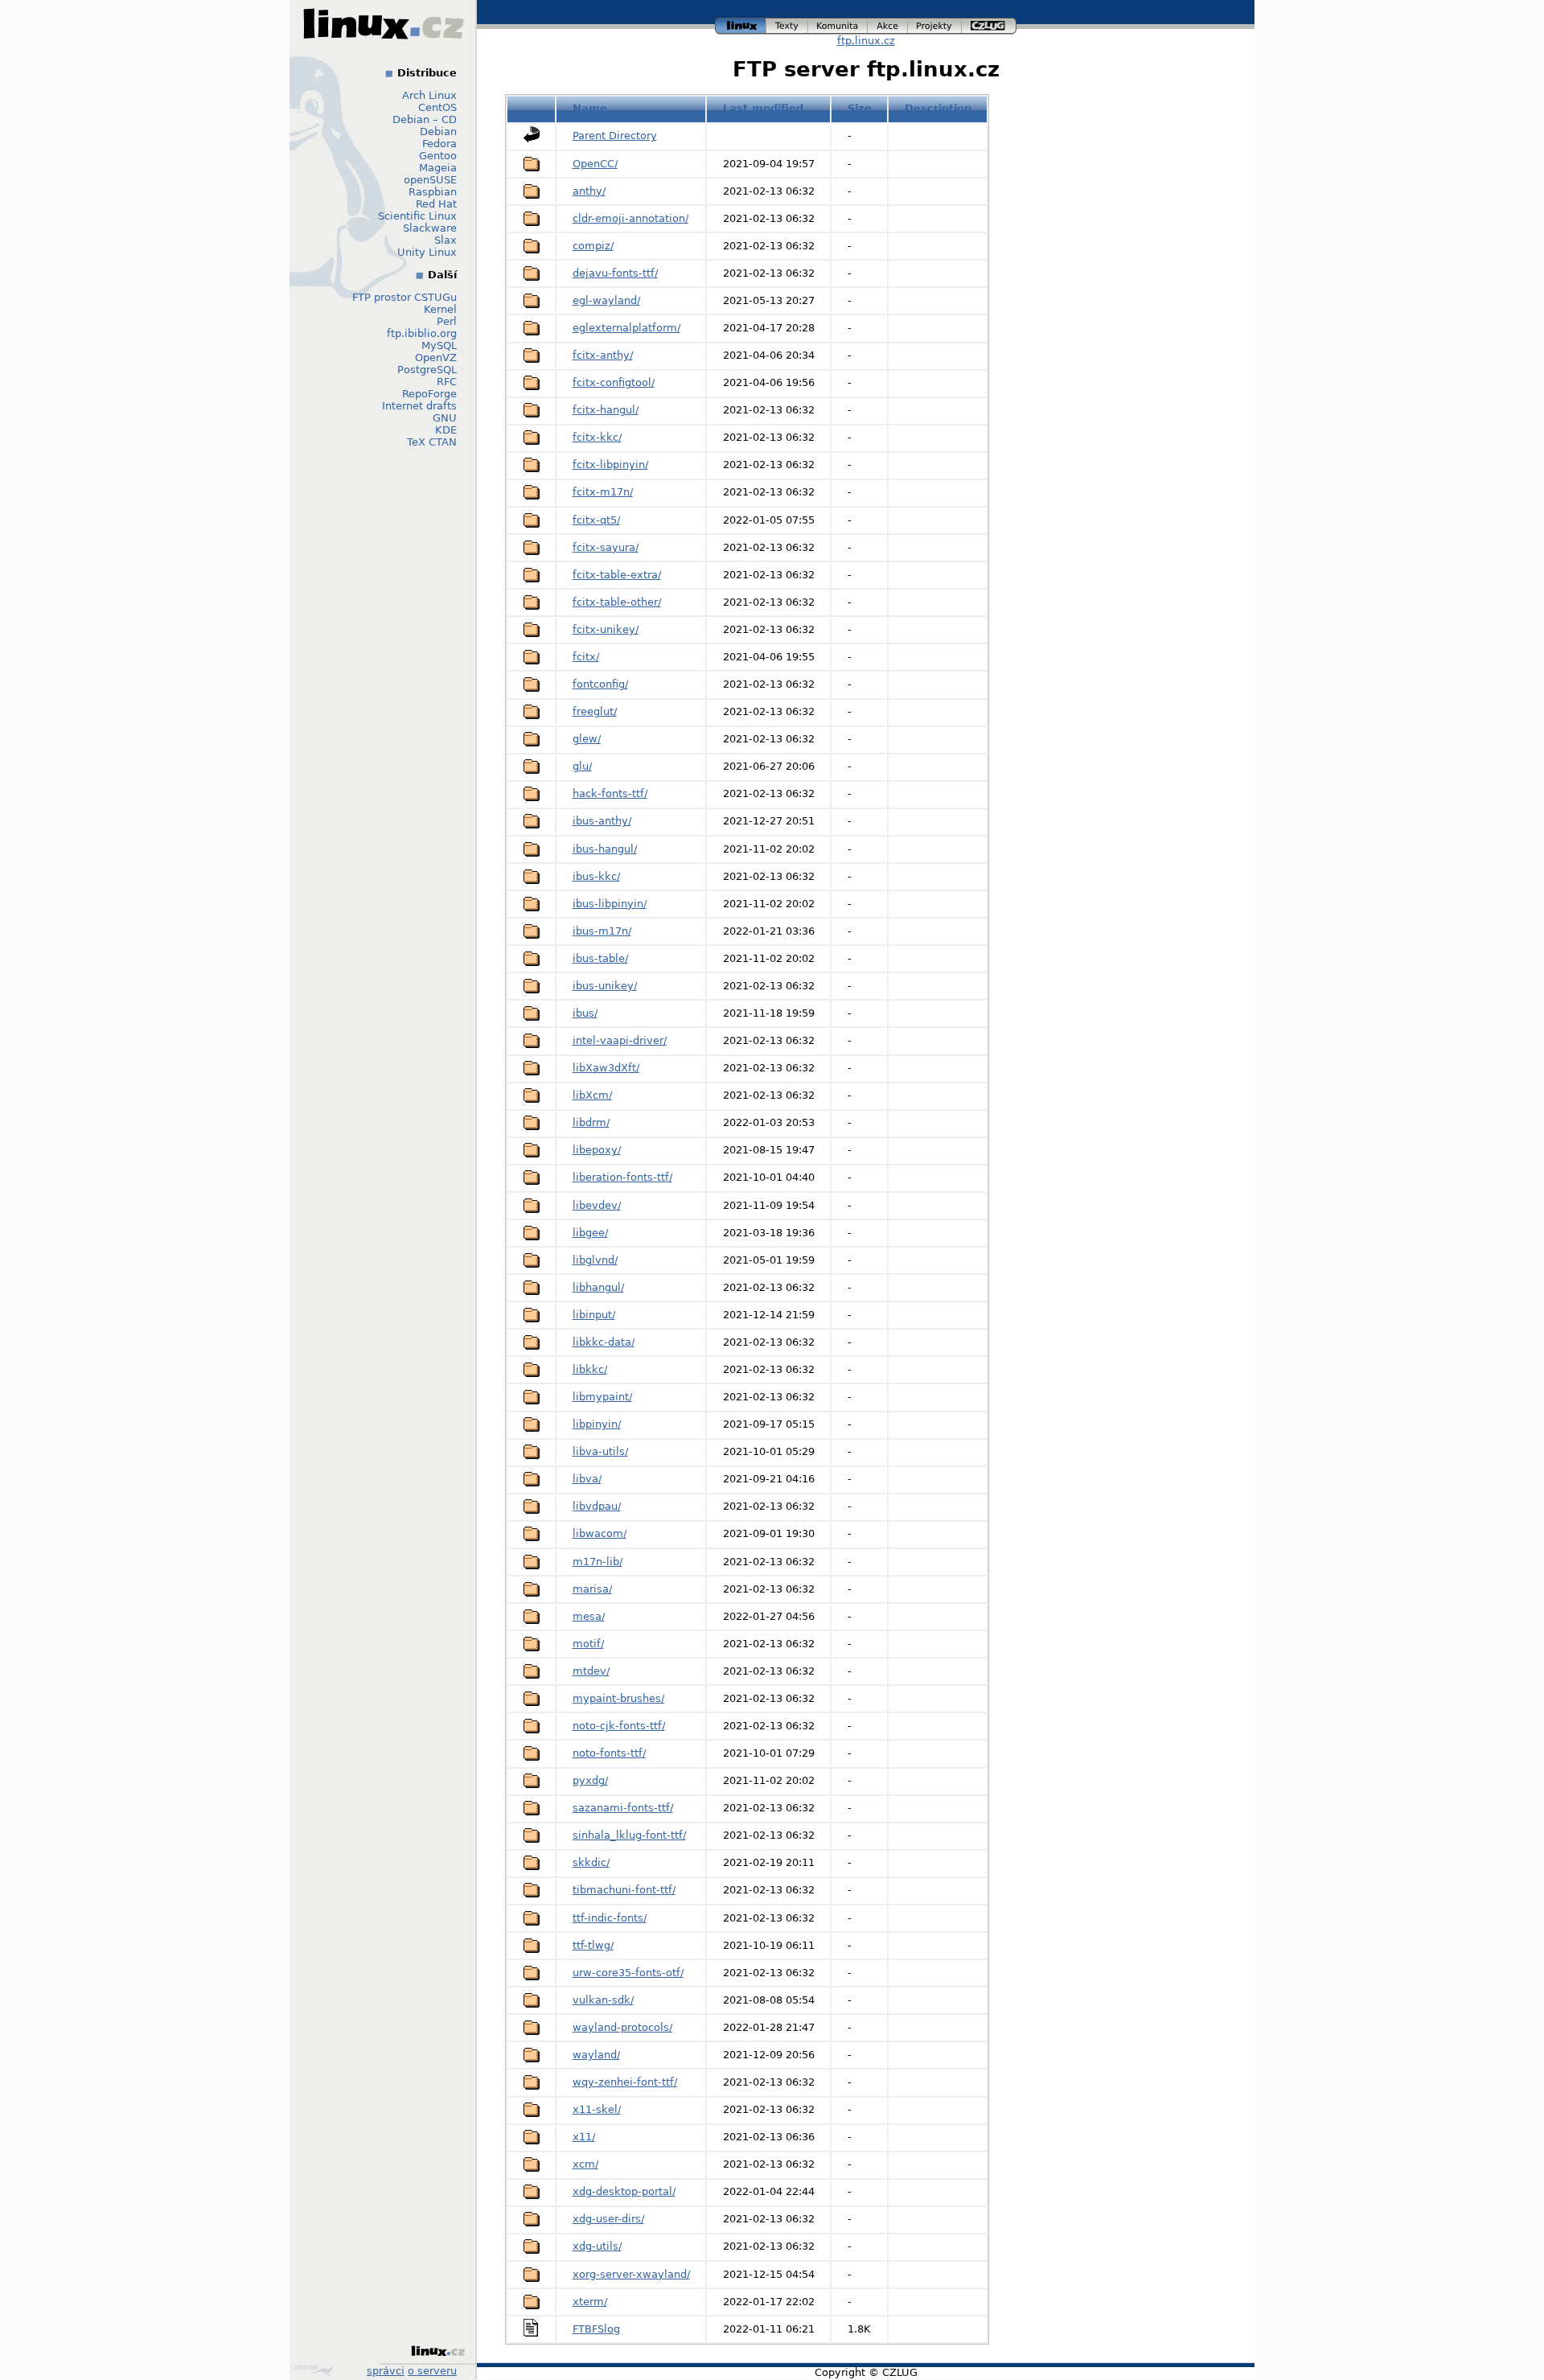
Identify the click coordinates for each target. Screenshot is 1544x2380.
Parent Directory (615, 136)
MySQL (439, 345)
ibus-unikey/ (605, 986)
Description (938, 108)
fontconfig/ (600, 684)
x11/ (584, 2137)
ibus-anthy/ (602, 821)
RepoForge (429, 394)
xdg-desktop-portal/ (624, 2191)
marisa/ (592, 1589)
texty (787, 24)
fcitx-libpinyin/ (610, 464)
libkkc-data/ (604, 1342)
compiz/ (593, 246)
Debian (438, 132)
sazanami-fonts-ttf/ (623, 1808)
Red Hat (436, 204)
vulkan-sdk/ (603, 2000)
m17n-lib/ (597, 1562)
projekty (935, 24)
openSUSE (430, 180)
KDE (446, 430)
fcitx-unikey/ (606, 629)
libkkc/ (590, 1369)
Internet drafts (419, 406)
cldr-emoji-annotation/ (630, 218)
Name (590, 108)
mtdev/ (591, 1671)
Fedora (439, 144)
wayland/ (596, 2055)
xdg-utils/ (597, 2246)
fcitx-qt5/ (596, 520)
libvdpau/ (597, 1506)
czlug (989, 24)
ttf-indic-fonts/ (610, 1918)
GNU (445, 418)
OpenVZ (436, 358)
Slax (446, 240)
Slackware (430, 228)
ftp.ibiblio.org (422, 333)
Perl (447, 321)
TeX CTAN (432, 442)
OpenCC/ (595, 164)
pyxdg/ (590, 1780)
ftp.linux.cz (866, 41)
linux (741, 24)
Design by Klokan (316, 2370)
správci (386, 2371)
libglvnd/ (595, 1260)
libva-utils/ (600, 1451)
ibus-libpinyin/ (610, 904)
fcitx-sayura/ (606, 547)
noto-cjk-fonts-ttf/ (619, 1726)
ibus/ (585, 1013)
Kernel (440, 309)
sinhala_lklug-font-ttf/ (629, 1835)
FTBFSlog (596, 2329)
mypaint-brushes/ (618, 1698)
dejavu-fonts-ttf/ (615, 273)
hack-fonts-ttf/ (610, 793)
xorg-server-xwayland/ (631, 2274)
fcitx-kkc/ (597, 437)
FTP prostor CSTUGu (404, 297)
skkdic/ (591, 1862)
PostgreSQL (427, 370)
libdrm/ (591, 1122)
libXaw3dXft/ (606, 1068)
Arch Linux (429, 95)
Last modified (763, 108)
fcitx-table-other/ (617, 602)
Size (860, 108)
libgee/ (590, 1233)
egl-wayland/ (606, 300)
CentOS (437, 107)
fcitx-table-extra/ (617, 575)
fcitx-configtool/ (614, 382)
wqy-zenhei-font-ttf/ (625, 2082)
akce (888, 24)
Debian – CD (425, 119)
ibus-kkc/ (596, 876)
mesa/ (589, 1616)
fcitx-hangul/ (606, 410)
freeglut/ (595, 711)
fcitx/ (586, 657)
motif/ (588, 1644)
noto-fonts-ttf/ (609, 1753)
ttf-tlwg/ (593, 1945)
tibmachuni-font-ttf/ (624, 1890)
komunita (838, 24)
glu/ (582, 766)
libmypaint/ (602, 1397)
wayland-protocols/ (622, 2027)
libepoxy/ (597, 1150)
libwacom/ (600, 1533)
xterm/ (590, 2302)
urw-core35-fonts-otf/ (628, 1973)
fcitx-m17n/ (603, 492)
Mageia (438, 168)
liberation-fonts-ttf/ (622, 1177)
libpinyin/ (597, 1424)
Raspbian (433, 192)
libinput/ (594, 1315)
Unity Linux (427, 252)
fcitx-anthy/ (603, 355)
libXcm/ (592, 1095)
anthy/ (589, 191)
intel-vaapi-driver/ (620, 1040)
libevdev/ (597, 1205)
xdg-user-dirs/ (608, 2219)
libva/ (587, 1479)
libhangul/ (598, 1287)
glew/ (587, 739)
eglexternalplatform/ (626, 328)
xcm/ (585, 2164)
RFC (447, 382)
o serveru (432, 2371)
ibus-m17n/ (602, 931)
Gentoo (438, 156)
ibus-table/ (600, 958)
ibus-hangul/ (605, 849)
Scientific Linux (417, 216)
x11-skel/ (597, 2109)
